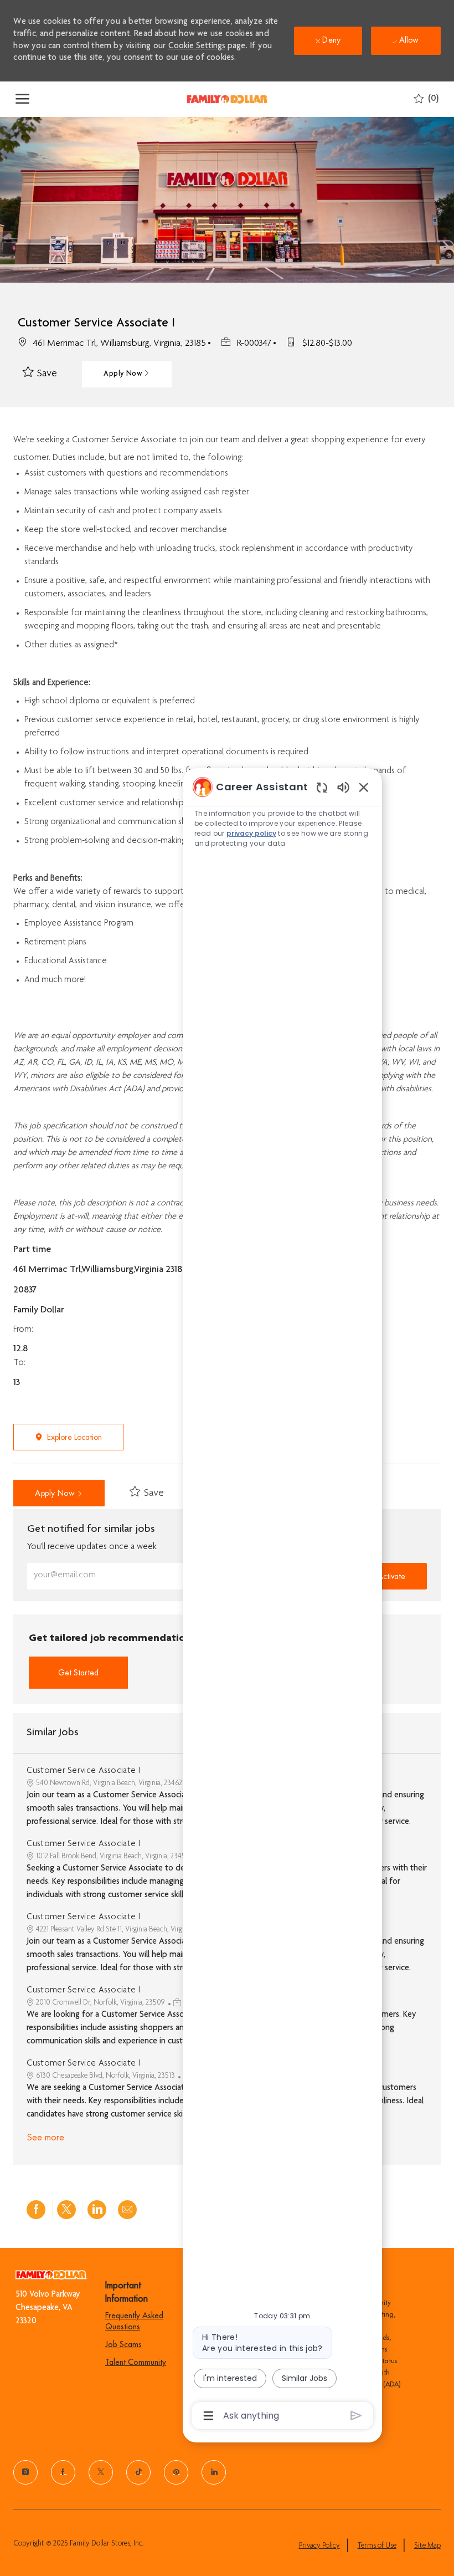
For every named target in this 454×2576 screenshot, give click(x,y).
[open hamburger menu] (22, 99)
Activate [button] (391, 1576)
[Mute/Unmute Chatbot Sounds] (343, 787)
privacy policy (251, 833)
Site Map (427, 2546)
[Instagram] (25, 2472)
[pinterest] (176, 2472)
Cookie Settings (197, 47)
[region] (282, 1600)
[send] (356, 2416)
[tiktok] (138, 2472)
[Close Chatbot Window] (364, 787)
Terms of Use (377, 2546)
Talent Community (136, 2362)
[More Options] (208, 2416)
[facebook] (63, 2472)
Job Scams (123, 2344)
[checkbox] (40, 374)
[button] (127, 374)
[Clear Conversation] (322, 787)
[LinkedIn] (214, 2472)
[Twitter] (101, 2472)
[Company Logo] (227, 99)
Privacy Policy (319, 2546)
